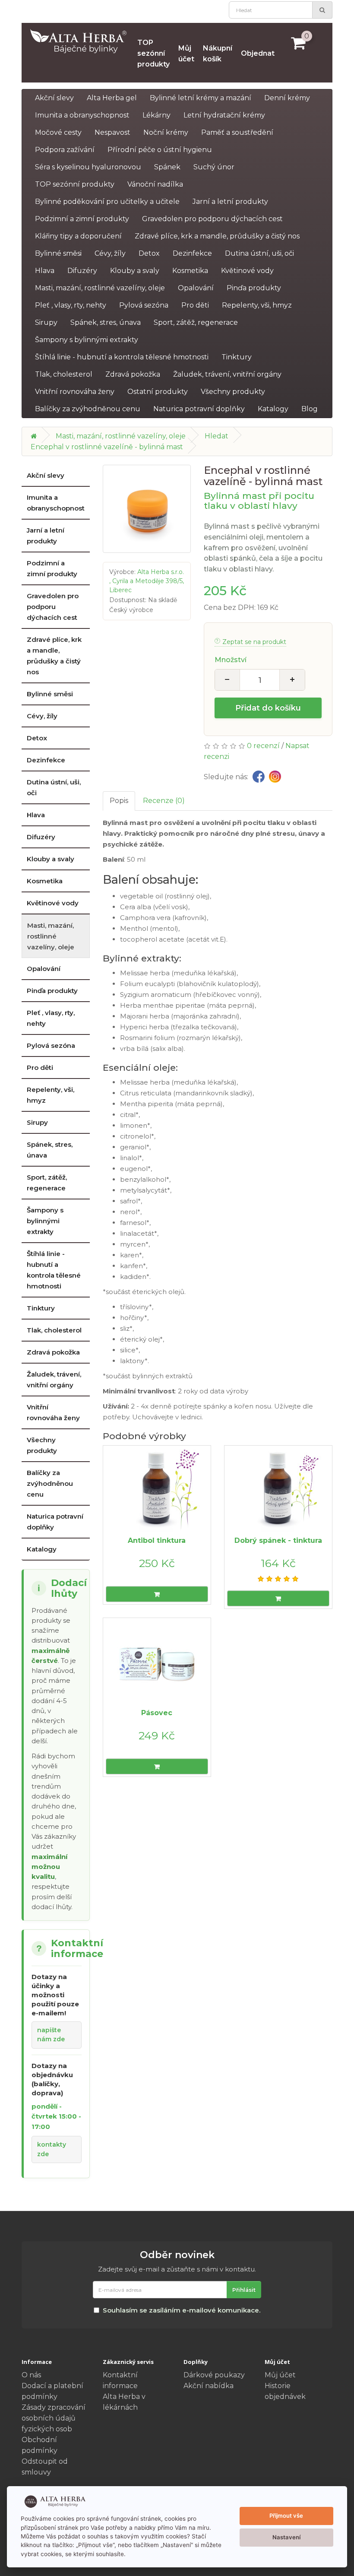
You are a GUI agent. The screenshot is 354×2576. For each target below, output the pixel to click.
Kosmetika (190, 271)
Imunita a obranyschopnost (82, 115)
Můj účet (186, 54)
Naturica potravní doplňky (199, 409)
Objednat (258, 53)
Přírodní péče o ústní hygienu (160, 150)
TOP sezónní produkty (153, 53)
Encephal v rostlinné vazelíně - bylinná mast (107, 447)
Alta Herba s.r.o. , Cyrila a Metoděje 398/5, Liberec (147, 581)
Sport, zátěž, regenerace (196, 322)
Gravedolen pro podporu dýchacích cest (212, 219)
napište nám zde (51, 2035)
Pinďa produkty (254, 288)
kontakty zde (52, 2149)
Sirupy (46, 322)
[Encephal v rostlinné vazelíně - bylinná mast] (147, 509)
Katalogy (273, 409)
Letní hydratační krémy (224, 115)
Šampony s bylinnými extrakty (87, 340)
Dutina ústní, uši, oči (259, 253)
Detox (149, 253)
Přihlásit (244, 2290)
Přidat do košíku (268, 708)
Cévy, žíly (110, 253)
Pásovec (157, 1713)
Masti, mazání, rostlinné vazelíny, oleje (100, 288)
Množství (231, 660)
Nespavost (112, 132)
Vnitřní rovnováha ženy (75, 392)
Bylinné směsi (58, 253)
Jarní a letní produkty (230, 201)
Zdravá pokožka (133, 374)
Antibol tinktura (157, 1540)
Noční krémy (166, 132)
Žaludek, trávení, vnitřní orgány (227, 374)
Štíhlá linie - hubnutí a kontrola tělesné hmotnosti (122, 357)
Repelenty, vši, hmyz (257, 305)
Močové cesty (58, 132)
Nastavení (286, 2537)
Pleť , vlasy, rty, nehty (71, 305)
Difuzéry (82, 271)
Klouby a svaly (135, 271)
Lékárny (156, 115)
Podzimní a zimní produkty (82, 219)
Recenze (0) (164, 801)
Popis (119, 801)
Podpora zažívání (65, 150)
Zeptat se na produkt (254, 642)
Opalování (196, 288)
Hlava (45, 271)
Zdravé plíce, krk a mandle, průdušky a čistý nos (217, 236)
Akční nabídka (209, 2386)
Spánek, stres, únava (106, 322)
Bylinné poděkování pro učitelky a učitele (107, 201)
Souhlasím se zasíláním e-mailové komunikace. (182, 2310)
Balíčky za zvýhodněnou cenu (88, 409)
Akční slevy (54, 98)
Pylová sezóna (144, 305)
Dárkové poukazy (214, 2375)
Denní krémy (287, 98)
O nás (31, 2375)
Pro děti (195, 305)
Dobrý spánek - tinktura (278, 1540)
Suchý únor (214, 167)
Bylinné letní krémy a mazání (201, 98)
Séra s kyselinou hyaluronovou (88, 167)
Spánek (167, 167)
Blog (310, 409)
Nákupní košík (218, 54)
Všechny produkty (233, 392)
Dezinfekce (192, 253)
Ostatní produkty (158, 392)
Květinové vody (247, 271)
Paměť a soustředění (237, 132)
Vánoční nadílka (155, 184)
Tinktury (237, 357)
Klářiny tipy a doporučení (78, 236)
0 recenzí (263, 746)
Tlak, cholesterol (64, 374)
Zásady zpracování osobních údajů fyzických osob (54, 2418)
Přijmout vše (286, 2516)
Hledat (217, 436)
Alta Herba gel (112, 98)
